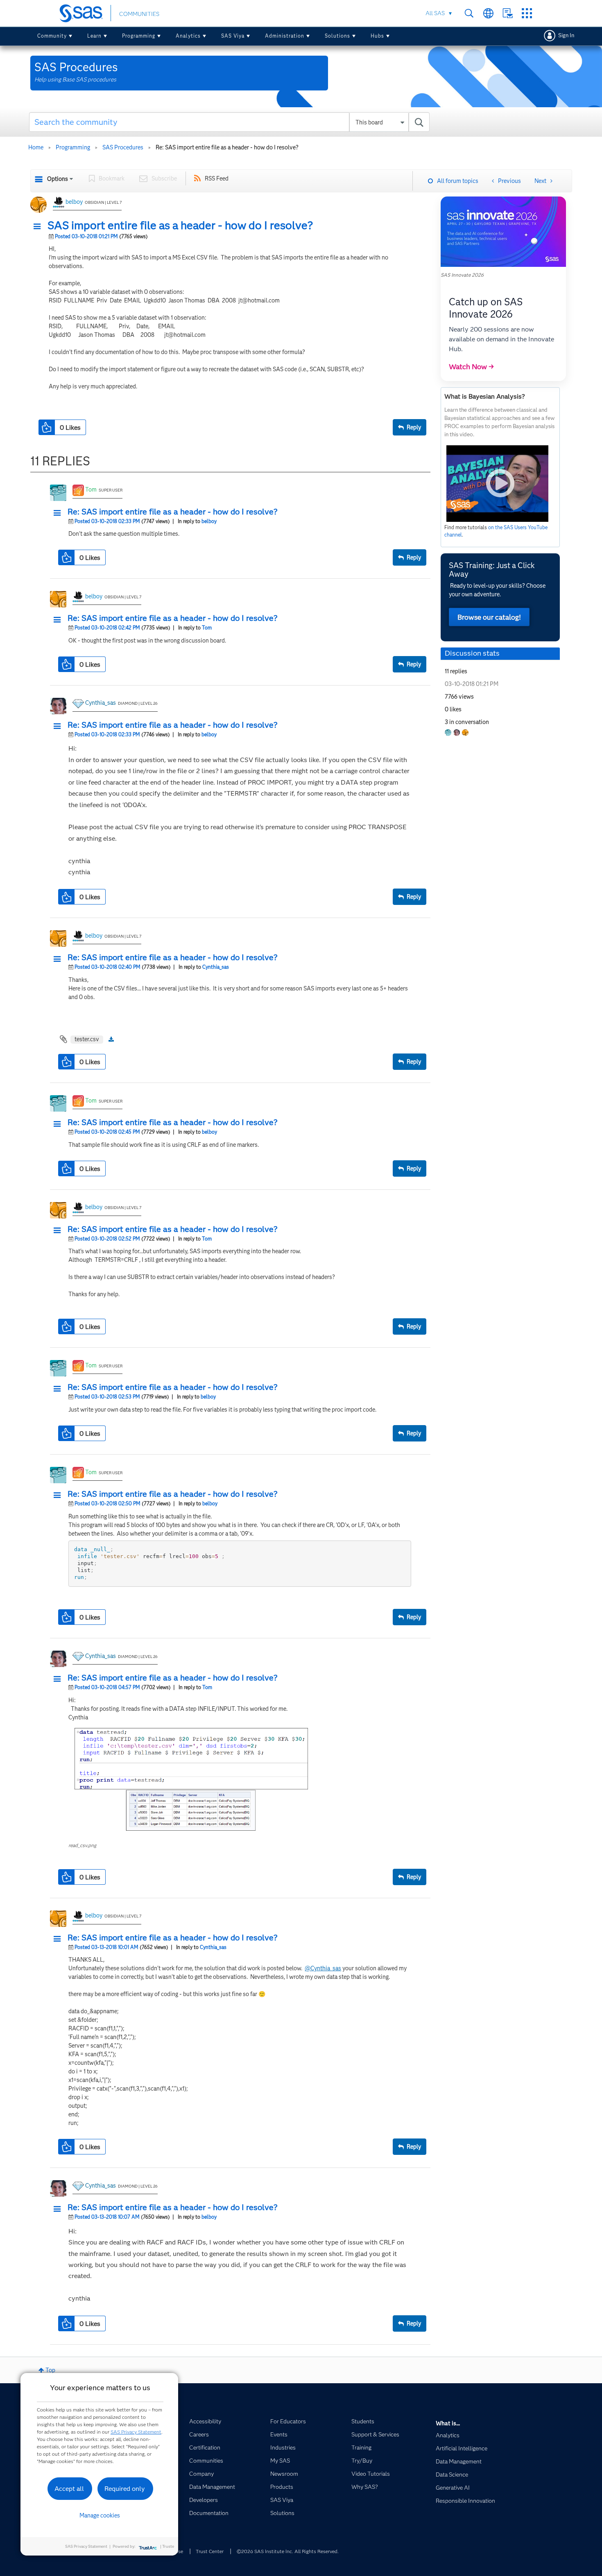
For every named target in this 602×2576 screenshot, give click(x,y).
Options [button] (58, 179)
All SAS (435, 13)
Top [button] (50, 2370)
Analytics (188, 36)
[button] (39, 227)
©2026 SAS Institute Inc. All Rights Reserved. (288, 2551)
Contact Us (508, 13)
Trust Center (210, 2551)
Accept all (69, 2489)
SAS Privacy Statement (136, 2432)
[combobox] (230, 122)
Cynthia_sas (101, 703)
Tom (91, 489)
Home (36, 147)
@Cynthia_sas (323, 1968)
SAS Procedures (123, 147)
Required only (125, 2489)
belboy (74, 202)
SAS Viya (233, 36)
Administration (285, 36)
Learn (94, 36)
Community (52, 36)
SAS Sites (527, 13)
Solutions (337, 36)
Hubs (377, 36)
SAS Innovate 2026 (462, 275)
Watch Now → (471, 367)
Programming (139, 36)
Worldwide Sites (488, 13)
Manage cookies (100, 2515)
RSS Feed (217, 178)
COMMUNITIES (139, 14)
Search (469, 13)
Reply (414, 427)
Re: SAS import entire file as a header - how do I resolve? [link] (227, 147)
